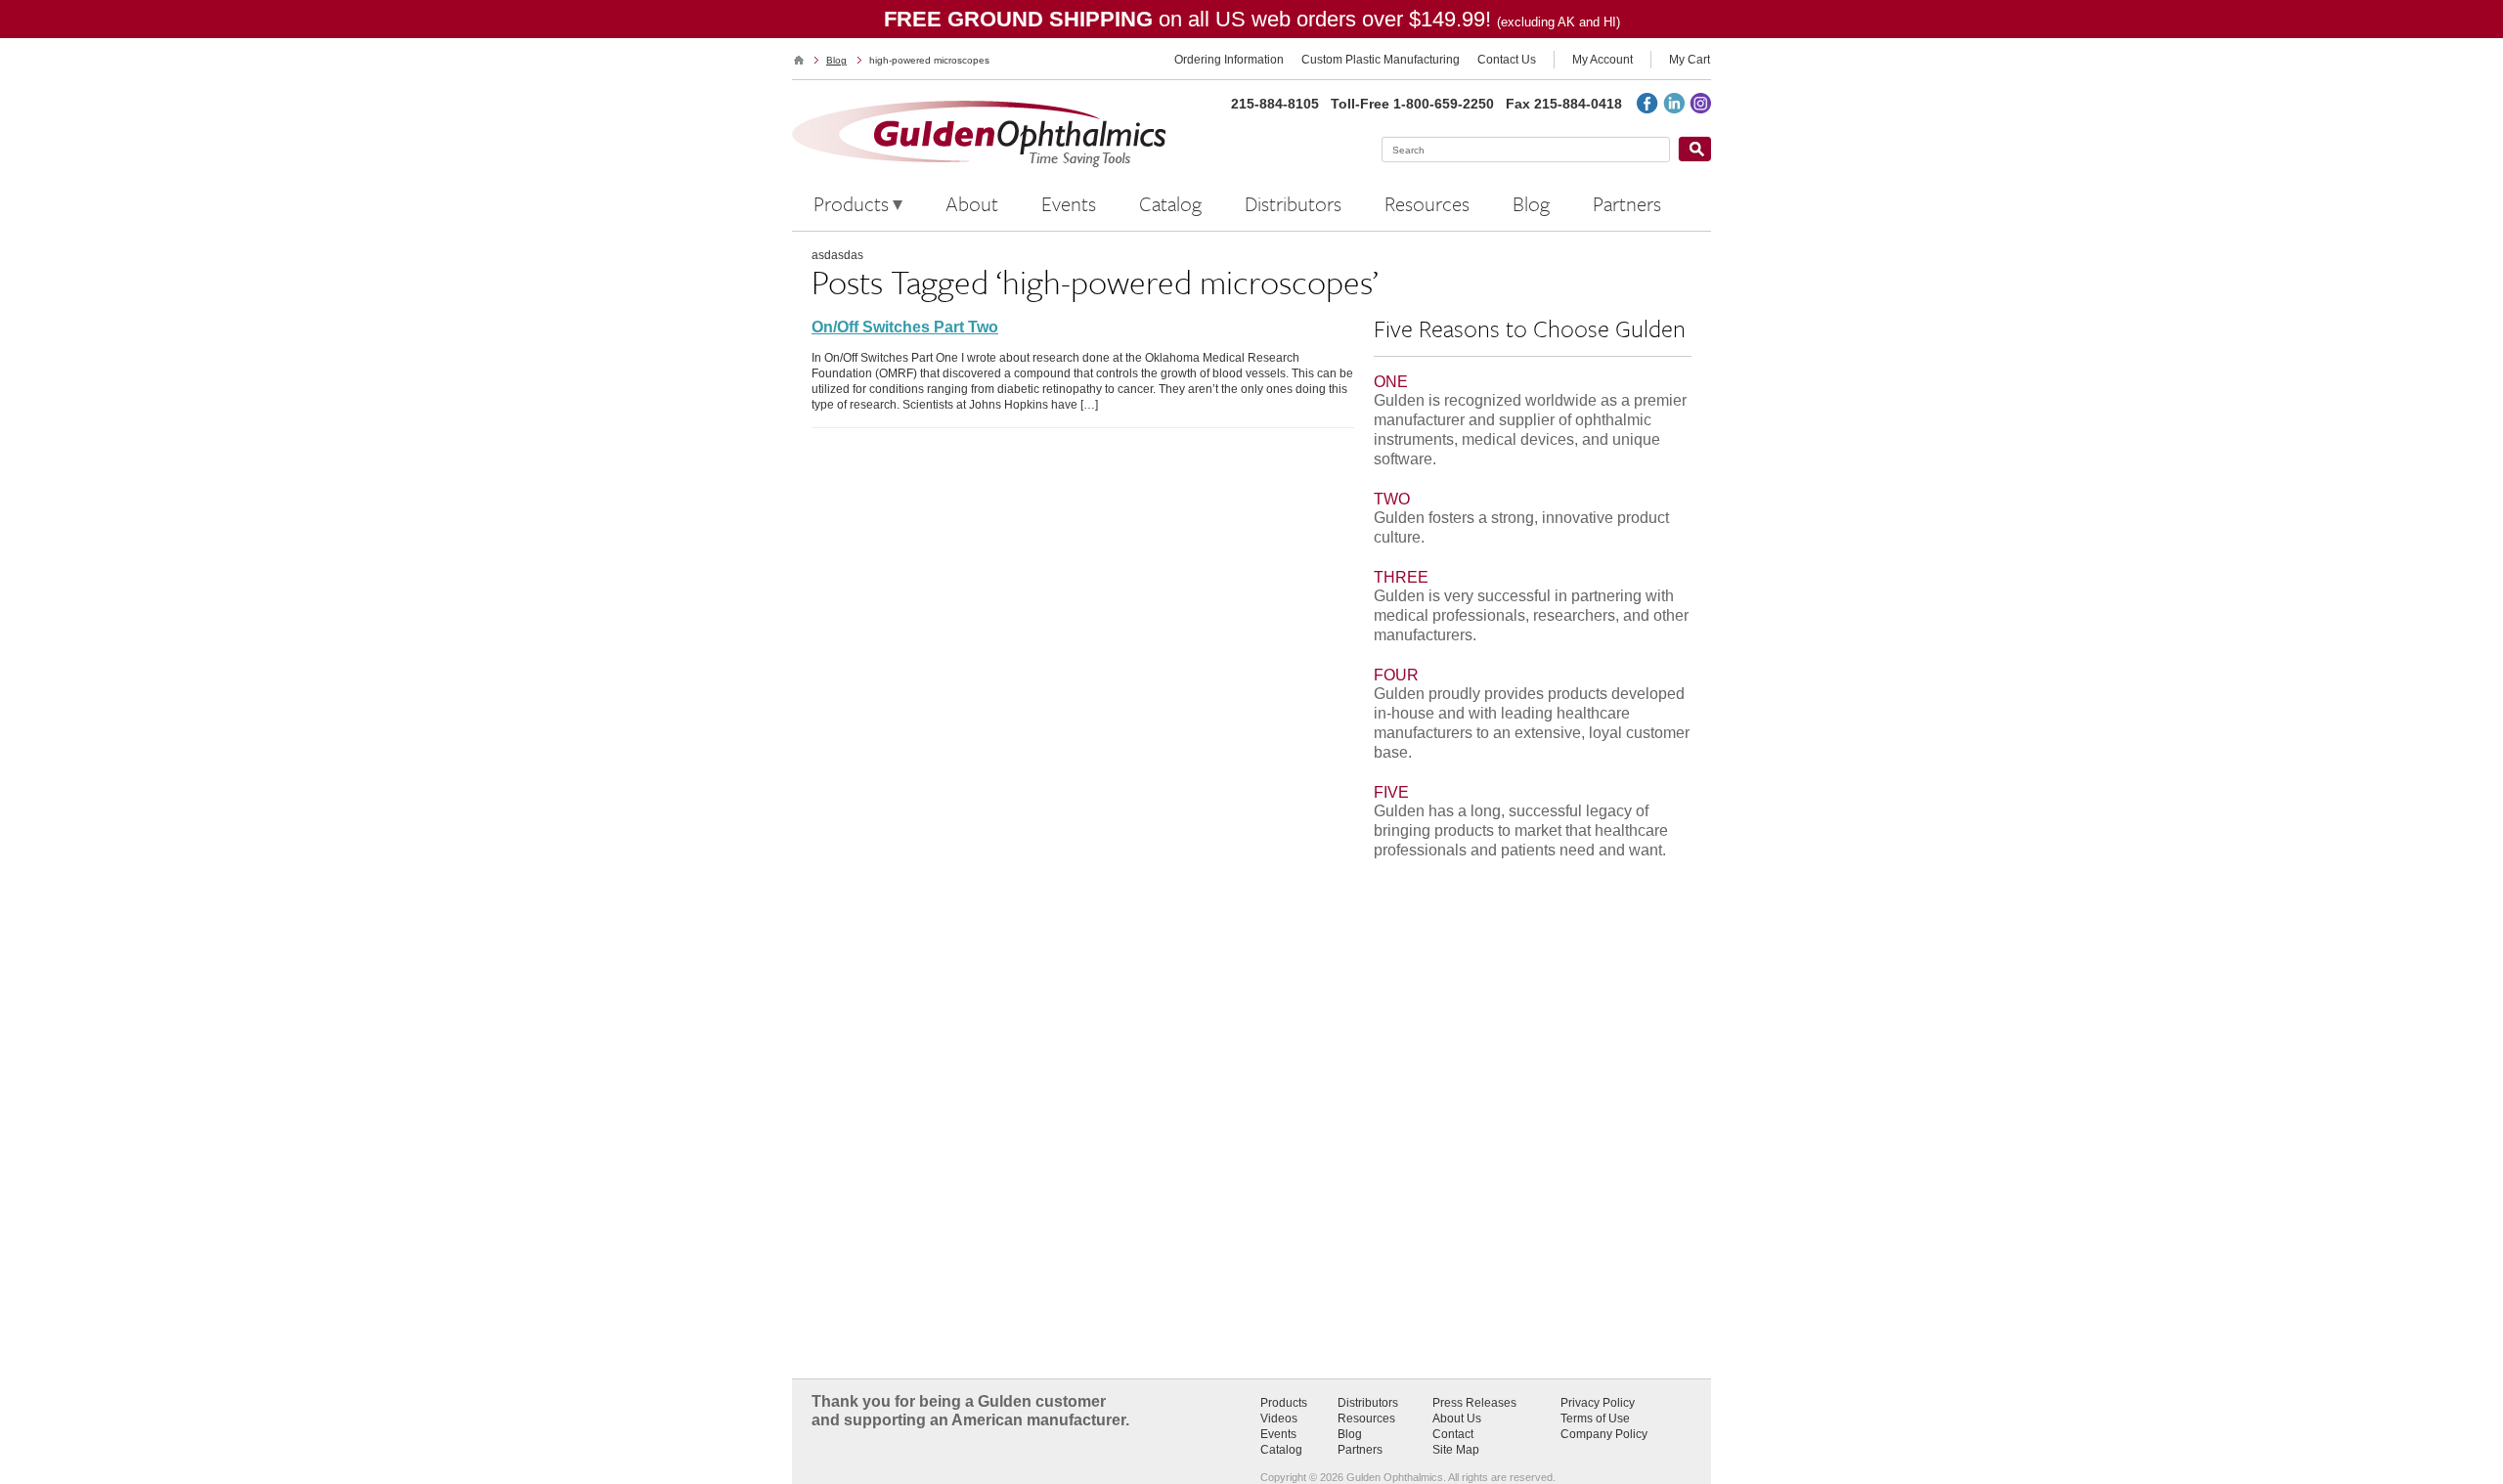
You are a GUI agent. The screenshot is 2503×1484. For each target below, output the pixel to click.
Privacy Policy (1598, 1403)
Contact (1453, 1434)
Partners (1360, 1450)
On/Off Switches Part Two (905, 327)
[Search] (1694, 149)
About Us (1457, 1419)
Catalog (1281, 1450)
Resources (1366, 1419)
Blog (836, 60)
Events (1278, 1434)
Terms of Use (1595, 1419)
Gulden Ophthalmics (799, 60)
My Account (1603, 60)
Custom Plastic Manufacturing (1381, 60)
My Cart (1690, 60)
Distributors (1368, 1403)
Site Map (1456, 1450)
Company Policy (1604, 1434)
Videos (1279, 1419)
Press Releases (1474, 1403)
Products (1284, 1403)
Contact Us (1507, 60)
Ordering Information (1229, 60)
